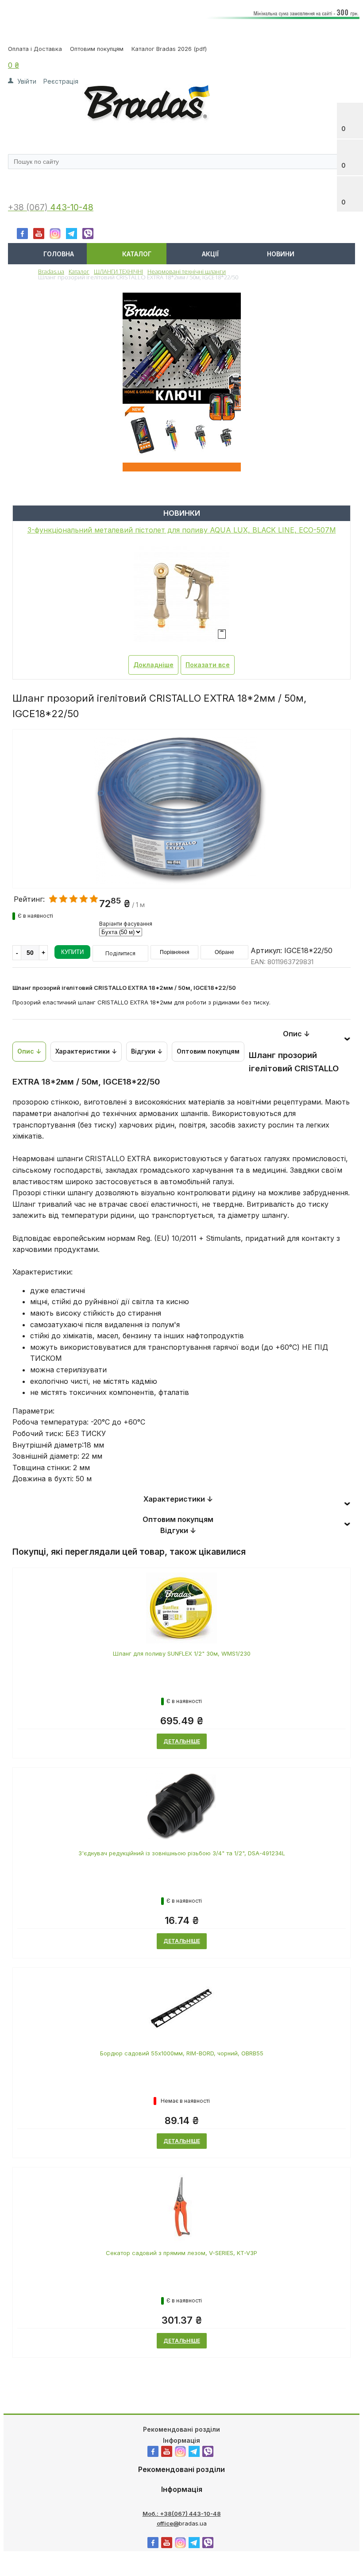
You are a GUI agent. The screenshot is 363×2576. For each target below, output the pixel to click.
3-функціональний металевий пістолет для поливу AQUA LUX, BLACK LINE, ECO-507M (182, 530)
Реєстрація (61, 81)
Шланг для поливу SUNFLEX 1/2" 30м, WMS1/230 (182, 1653)
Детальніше (182, 1741)
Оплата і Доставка (35, 49)
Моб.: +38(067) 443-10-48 (182, 2514)
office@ (168, 2523)
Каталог (137, 254)
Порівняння (175, 952)
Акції (210, 254)
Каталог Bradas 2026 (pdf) (169, 49)
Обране (224, 952)
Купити (72, 952)
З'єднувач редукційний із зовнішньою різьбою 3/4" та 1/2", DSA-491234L (182, 1853)
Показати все (208, 665)
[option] (181, 846)
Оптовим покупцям (97, 49)
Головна (59, 254)
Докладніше (153, 665)
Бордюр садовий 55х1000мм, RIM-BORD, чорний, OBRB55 (182, 2053)
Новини (281, 254)
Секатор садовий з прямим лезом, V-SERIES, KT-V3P (181, 2253)
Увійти (27, 81)
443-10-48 (72, 207)
